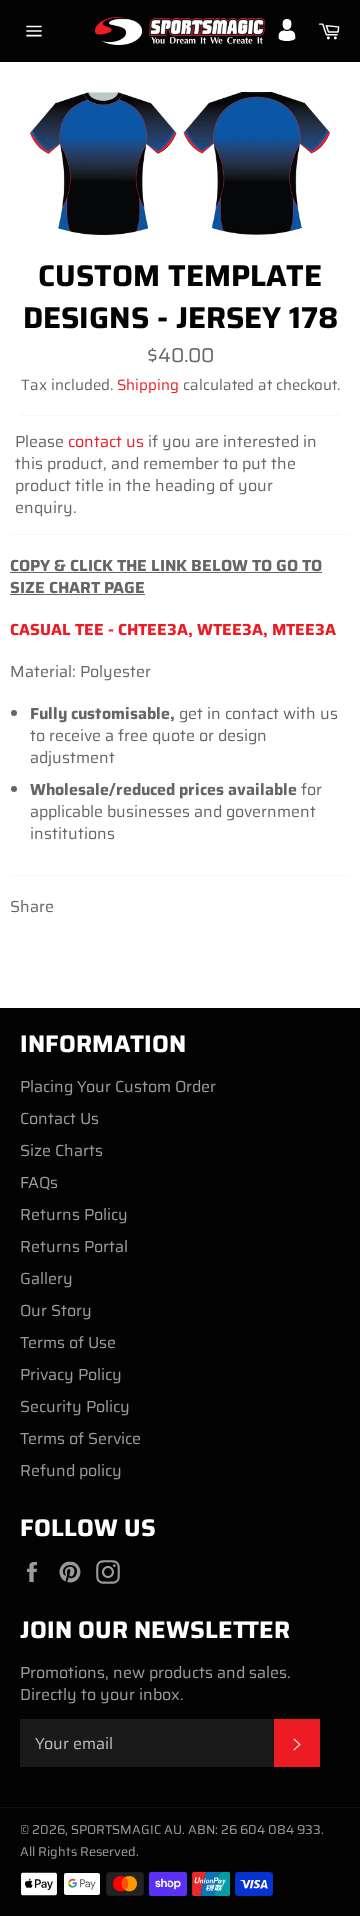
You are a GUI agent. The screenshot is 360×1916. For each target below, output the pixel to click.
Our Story (56, 1310)
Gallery (46, 1278)
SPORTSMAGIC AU (126, 1829)
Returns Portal (74, 1246)
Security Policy (75, 1406)
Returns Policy (74, 1214)
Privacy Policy (71, 1374)
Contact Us (59, 1118)
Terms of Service (80, 1438)
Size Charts (61, 1150)
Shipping (148, 385)
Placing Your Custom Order (118, 1086)
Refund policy (71, 1470)
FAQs (39, 1182)
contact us (106, 441)
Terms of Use (68, 1342)
